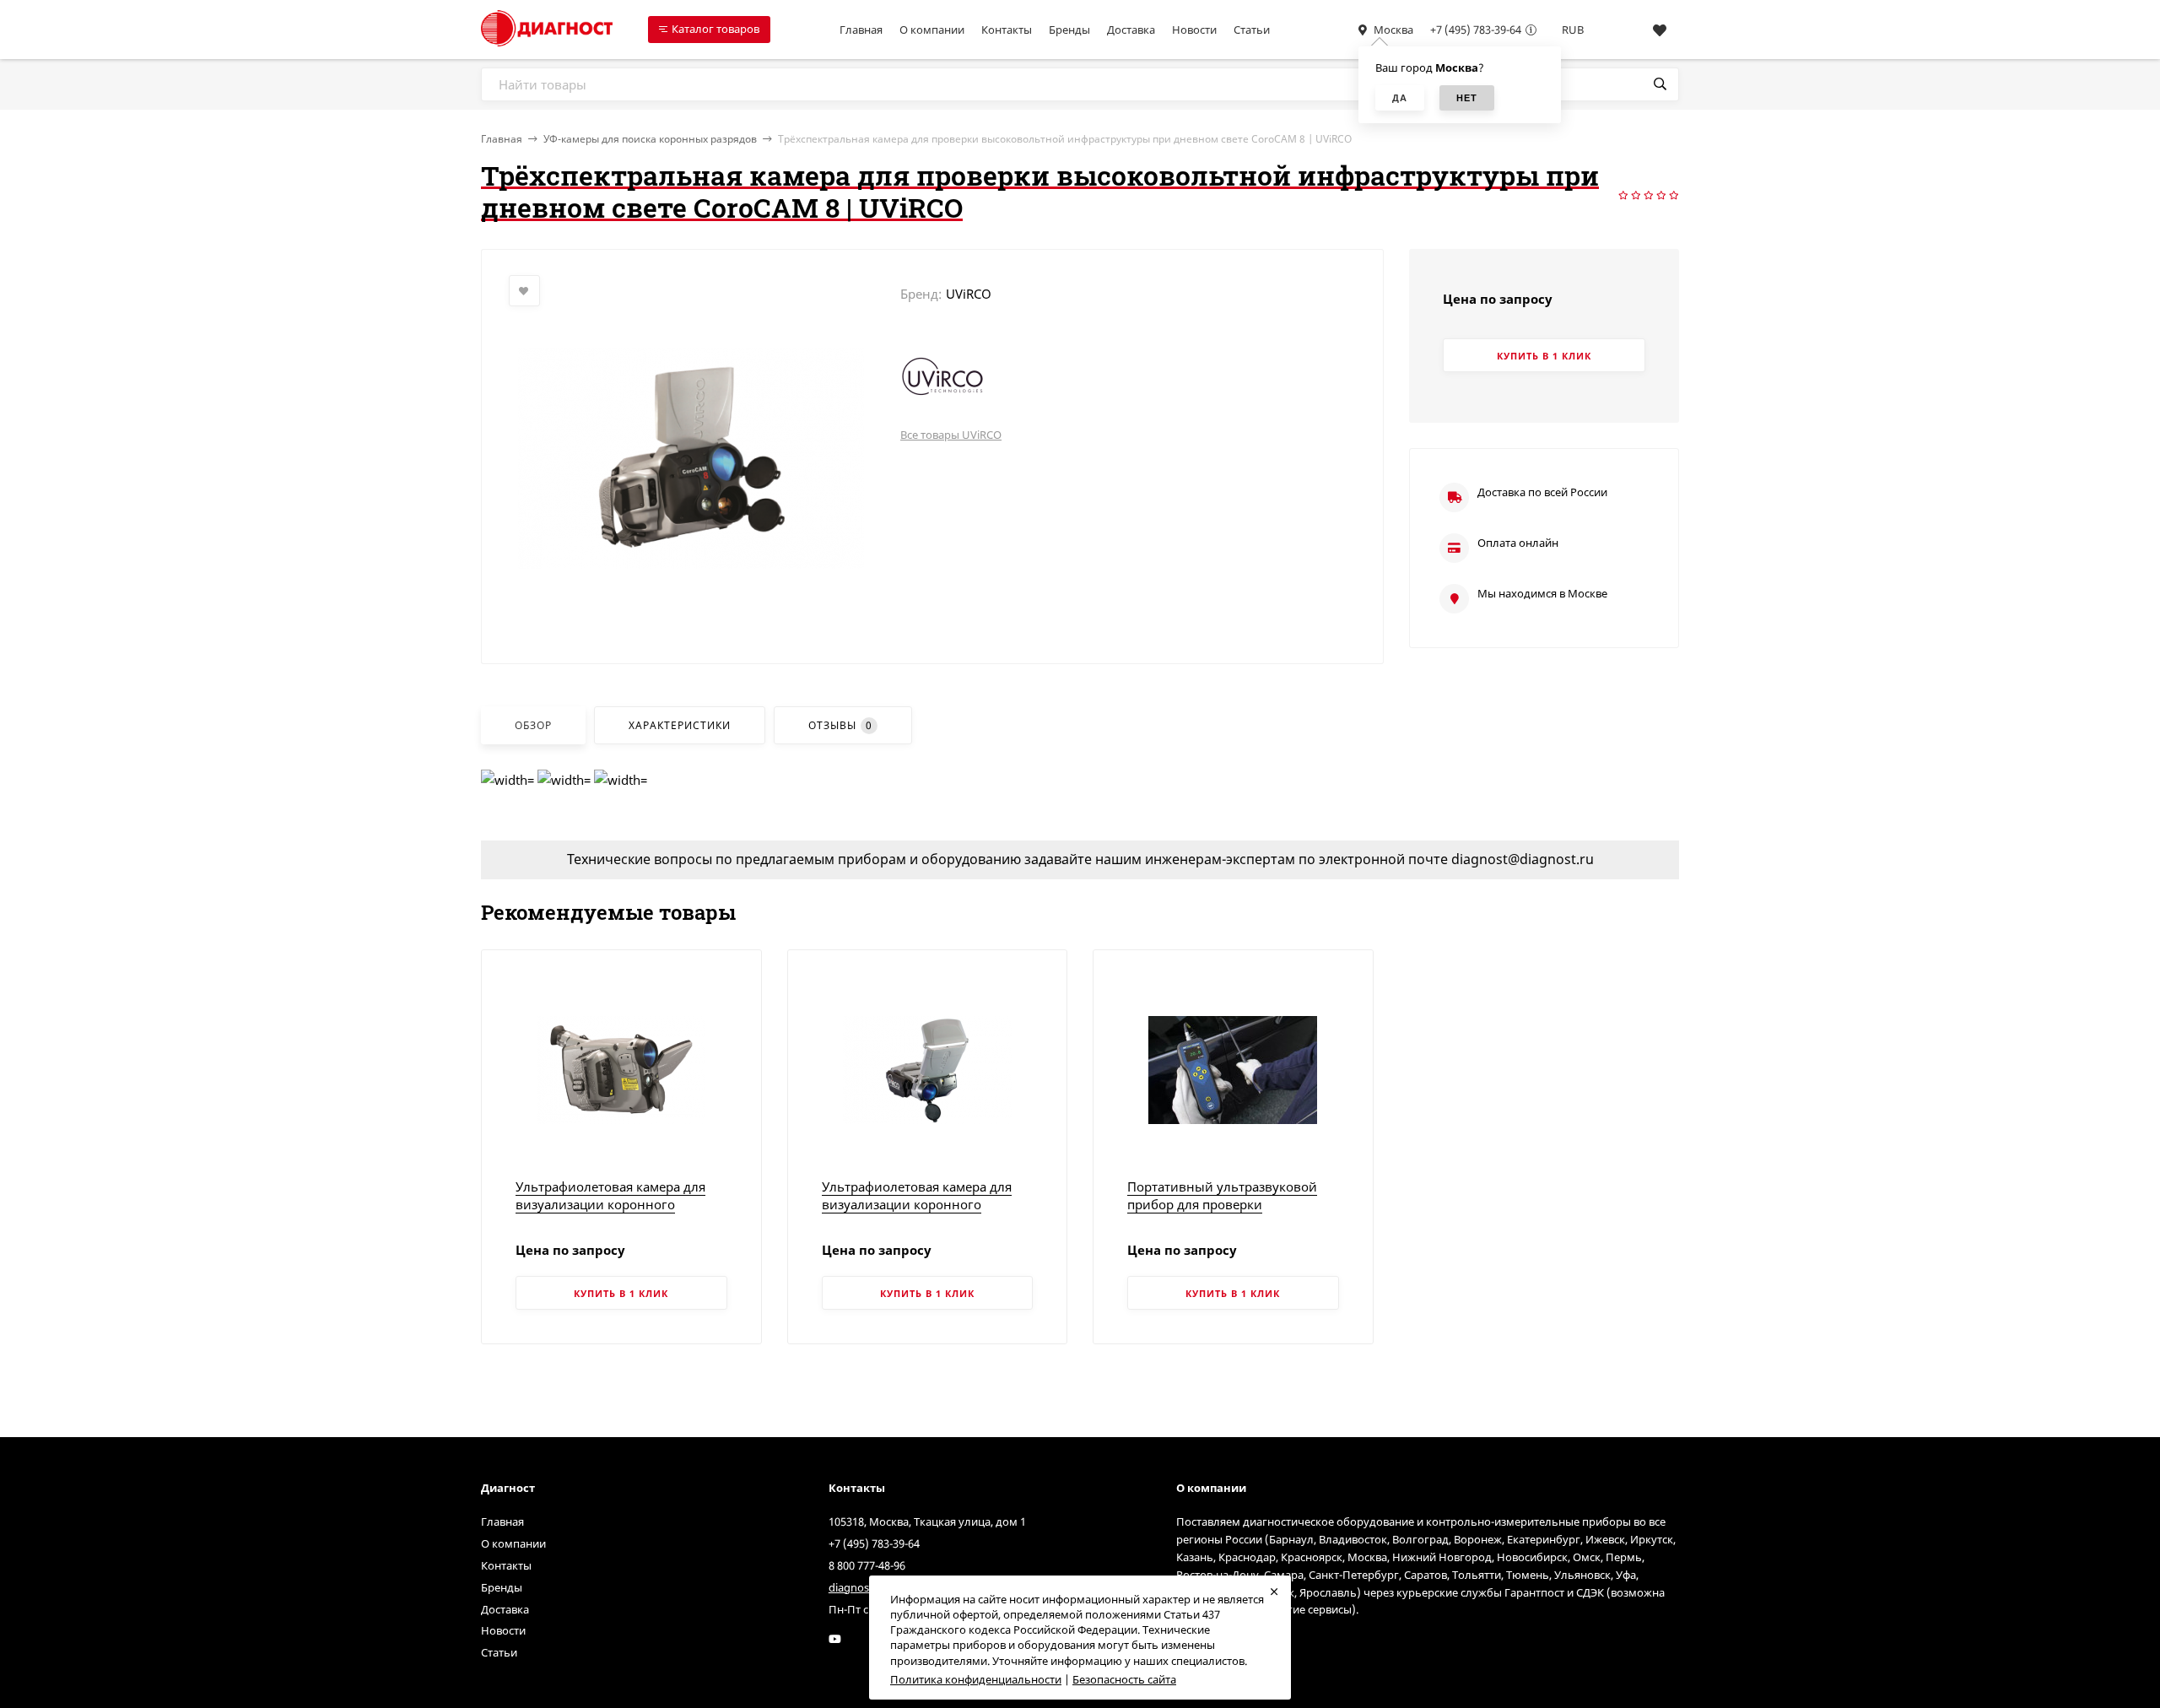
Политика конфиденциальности (976, 1679)
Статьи (1252, 30)
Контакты (1007, 30)
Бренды (1069, 30)
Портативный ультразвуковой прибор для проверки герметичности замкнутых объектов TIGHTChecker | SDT (1222, 1213)
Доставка (1131, 30)
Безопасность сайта (1124, 1679)
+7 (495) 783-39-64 (1476, 30)
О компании (932, 30)
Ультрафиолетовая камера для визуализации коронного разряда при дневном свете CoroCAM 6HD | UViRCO (917, 1213)
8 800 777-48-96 (867, 1565)
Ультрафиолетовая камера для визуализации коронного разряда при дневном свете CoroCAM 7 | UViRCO (610, 1213)
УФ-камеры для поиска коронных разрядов (650, 139)
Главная (861, 30)
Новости (1194, 30)
